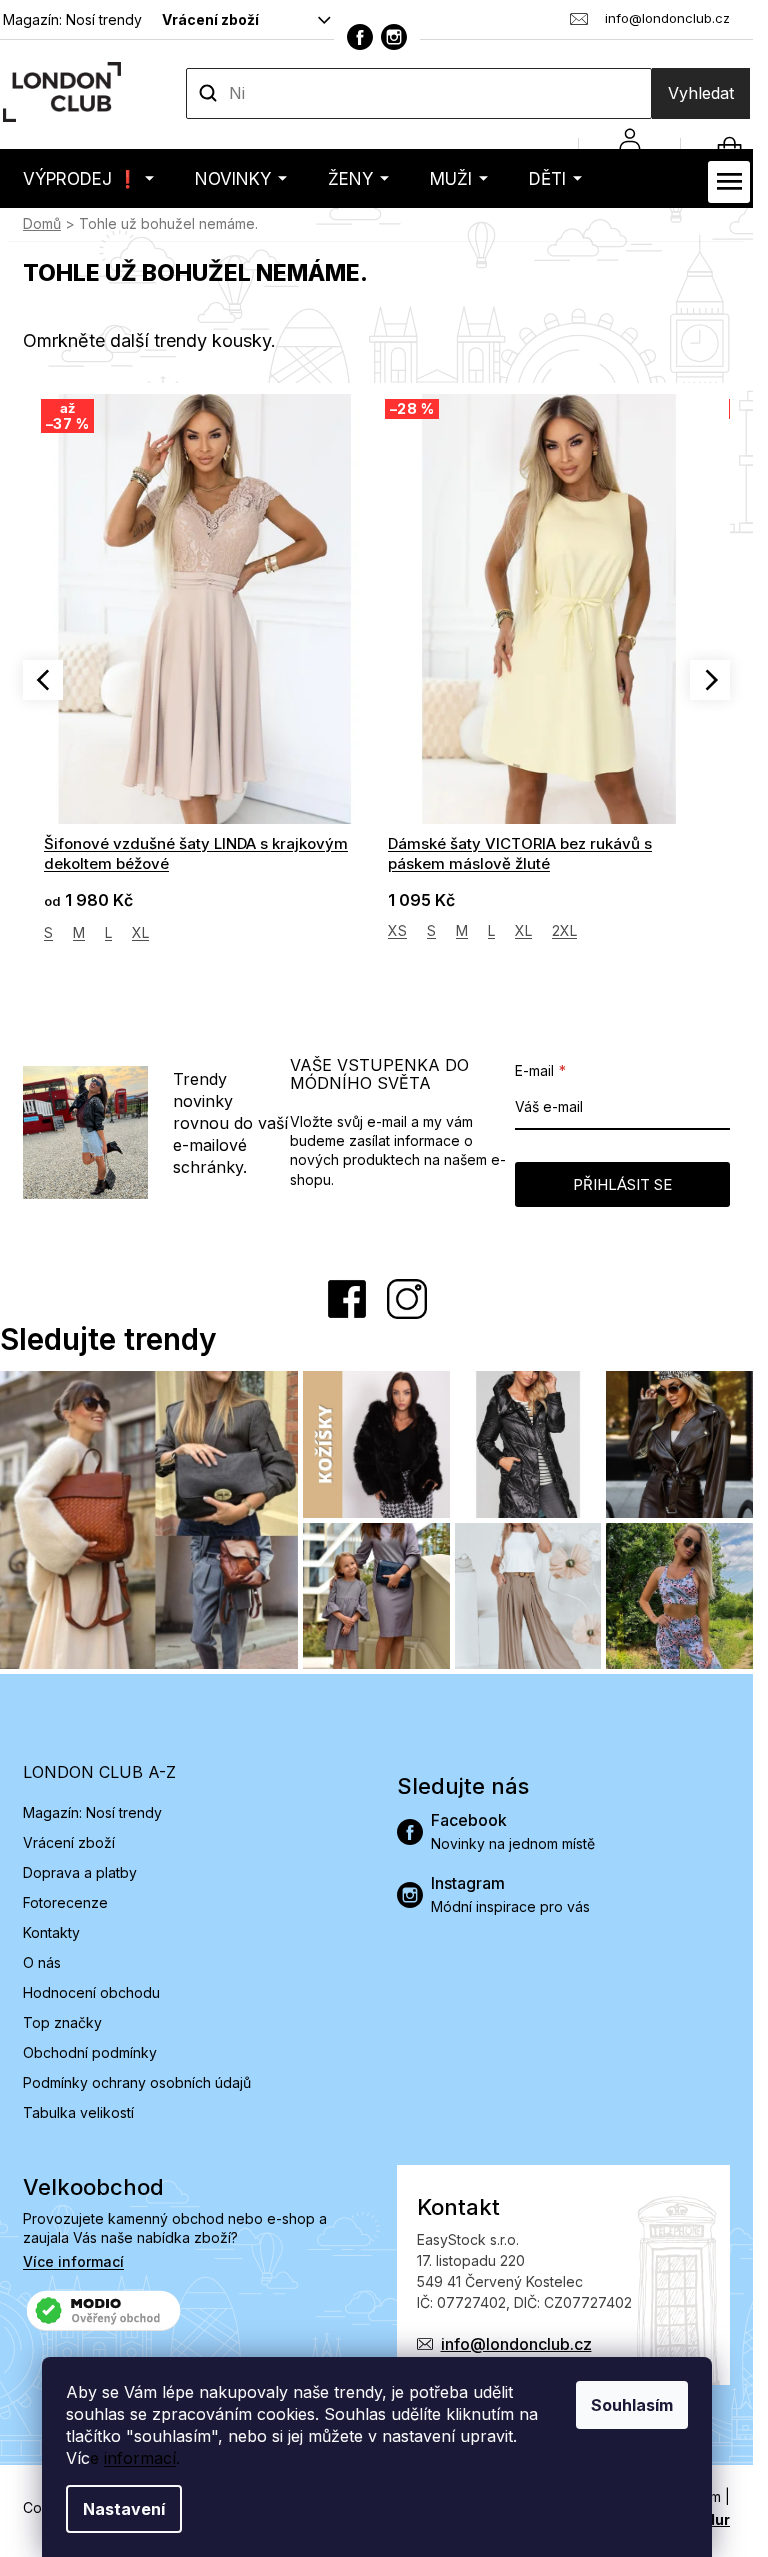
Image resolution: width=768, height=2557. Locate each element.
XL (140, 932)
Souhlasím (632, 2405)
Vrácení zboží (210, 19)
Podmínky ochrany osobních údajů (137, 2082)
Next (710, 680)
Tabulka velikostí (78, 2112)
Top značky (62, 2022)
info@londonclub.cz (516, 2344)
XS (397, 930)
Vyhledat (701, 93)
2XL (564, 930)
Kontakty (51, 1932)
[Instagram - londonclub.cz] (394, 37)
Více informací (73, 2261)
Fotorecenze (65, 1902)
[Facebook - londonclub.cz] (360, 37)
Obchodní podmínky (90, 2052)
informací (140, 2458)
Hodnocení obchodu (91, 1992)
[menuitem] (88, 178)
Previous (43, 680)
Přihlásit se (622, 1184)
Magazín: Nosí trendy (72, 19)
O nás (42, 1962)
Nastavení (124, 2509)
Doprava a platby (80, 1872)
